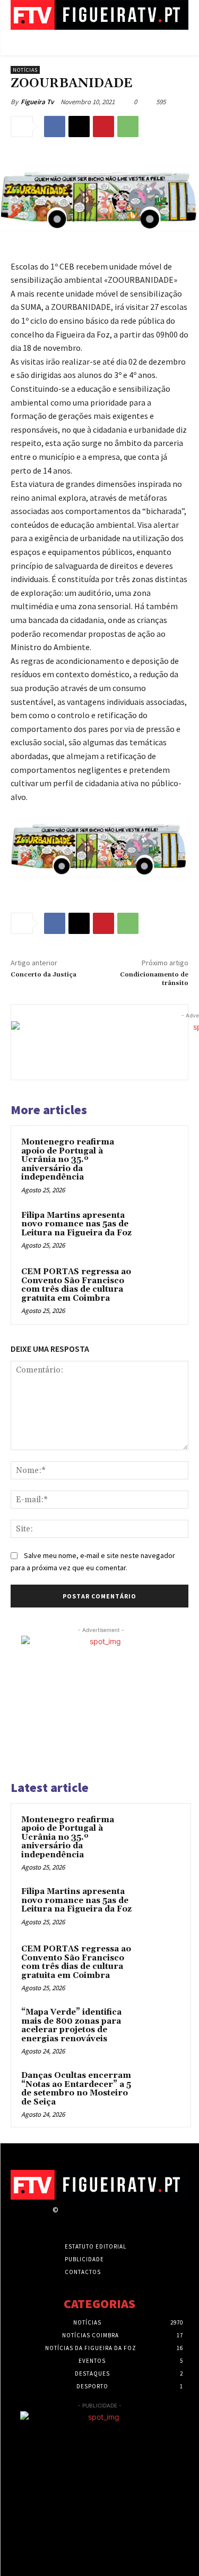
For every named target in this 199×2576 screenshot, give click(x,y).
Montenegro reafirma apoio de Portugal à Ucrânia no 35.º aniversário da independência (68, 1160)
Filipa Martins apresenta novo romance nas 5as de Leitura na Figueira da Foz (76, 1224)
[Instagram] (84, 2220)
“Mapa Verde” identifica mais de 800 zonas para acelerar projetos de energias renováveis (71, 2026)
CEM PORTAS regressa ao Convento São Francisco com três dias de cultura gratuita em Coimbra (76, 1285)
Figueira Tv (37, 102)
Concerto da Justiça (44, 975)
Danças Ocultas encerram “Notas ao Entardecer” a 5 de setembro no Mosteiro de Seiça (76, 2089)
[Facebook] (55, 127)
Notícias (25, 70)
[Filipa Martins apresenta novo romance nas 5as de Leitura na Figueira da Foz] (157, 1230)
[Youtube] (140, 2220)
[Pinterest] (103, 127)
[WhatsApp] (128, 127)
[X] (79, 127)
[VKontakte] (121, 2220)
